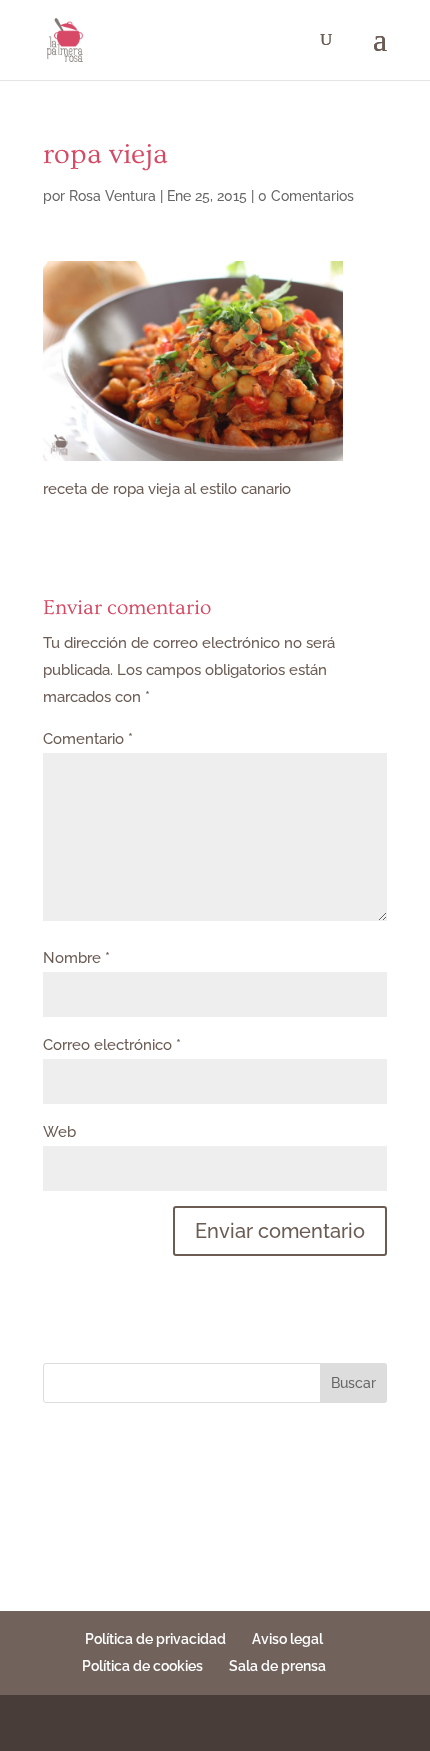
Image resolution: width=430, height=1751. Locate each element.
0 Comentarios (306, 196)
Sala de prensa (277, 1666)
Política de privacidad (155, 1639)
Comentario (88, 739)
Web (59, 1132)
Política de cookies (142, 1666)
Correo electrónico (112, 1045)
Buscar (353, 1383)
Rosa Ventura (112, 196)
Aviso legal (287, 1639)
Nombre (76, 958)
